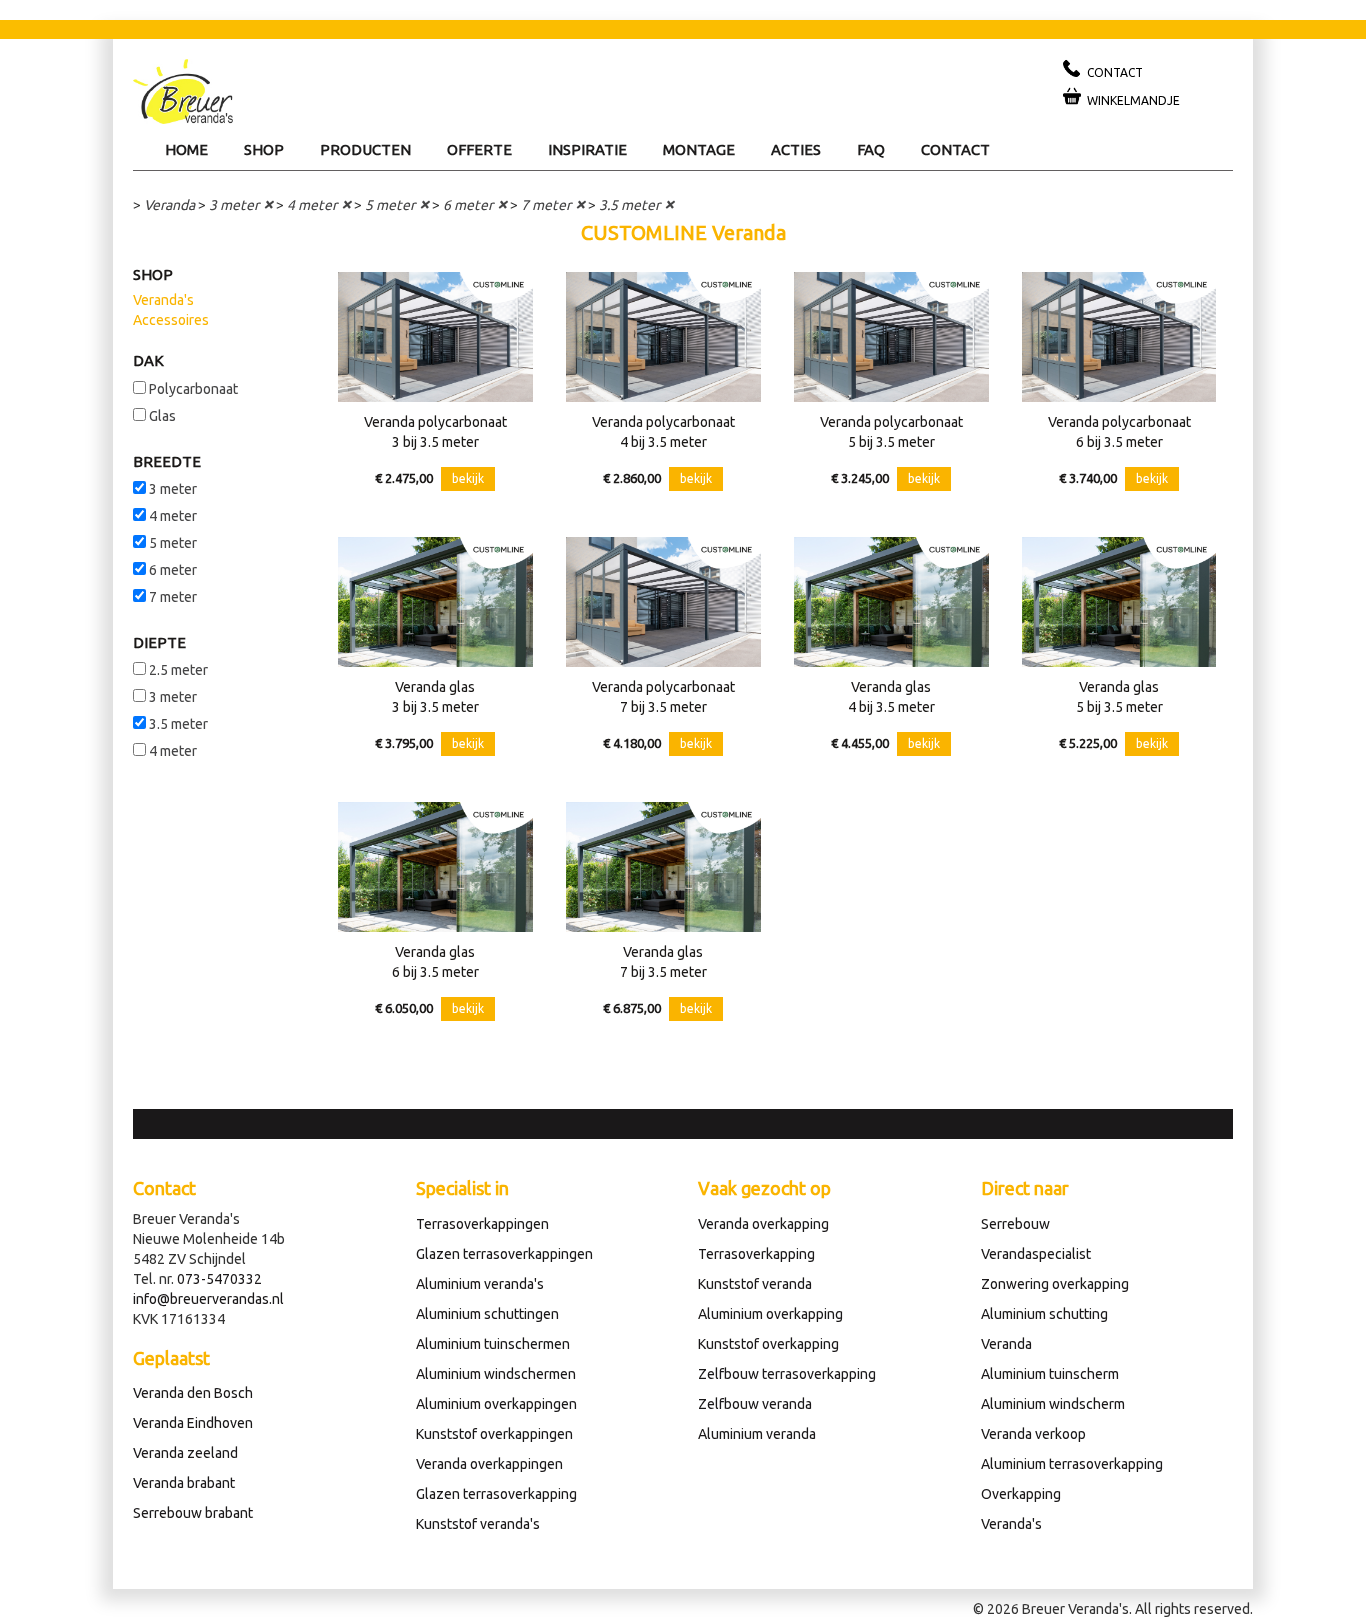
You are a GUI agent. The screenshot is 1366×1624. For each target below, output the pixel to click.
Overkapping (1021, 1494)
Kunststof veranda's (478, 1524)
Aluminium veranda (757, 1434)
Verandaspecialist (1036, 1254)
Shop (264, 149)
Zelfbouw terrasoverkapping (787, 1374)
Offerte (479, 149)
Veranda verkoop (1033, 1434)
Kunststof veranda (755, 1284)
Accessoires (171, 320)
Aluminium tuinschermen (493, 1344)
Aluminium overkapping (770, 1314)
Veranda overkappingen (489, 1464)
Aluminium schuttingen (487, 1314)
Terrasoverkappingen (482, 1224)
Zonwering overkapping (1055, 1284)
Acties (796, 149)
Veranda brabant (184, 1483)
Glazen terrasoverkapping (496, 1494)
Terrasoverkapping (756, 1254)
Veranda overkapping (763, 1224)
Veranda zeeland (185, 1453)
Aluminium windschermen (496, 1374)
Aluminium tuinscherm (1050, 1374)
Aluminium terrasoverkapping (1072, 1464)
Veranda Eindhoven (193, 1423)
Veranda (169, 205)
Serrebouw (1015, 1224)
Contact (955, 149)
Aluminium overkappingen (496, 1404)
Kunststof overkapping (768, 1344)
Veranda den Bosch (193, 1393)
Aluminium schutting (1044, 1314)
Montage (699, 149)
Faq (871, 149)
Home (186, 149)
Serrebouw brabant (193, 1513)
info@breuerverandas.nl (208, 1299)
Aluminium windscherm (1053, 1404)
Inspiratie (587, 149)
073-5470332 (219, 1279)
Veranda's (163, 300)
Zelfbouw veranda (755, 1404)
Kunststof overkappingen (494, 1434)
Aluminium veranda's (480, 1284)
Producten (365, 149)
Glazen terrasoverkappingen (504, 1254)
